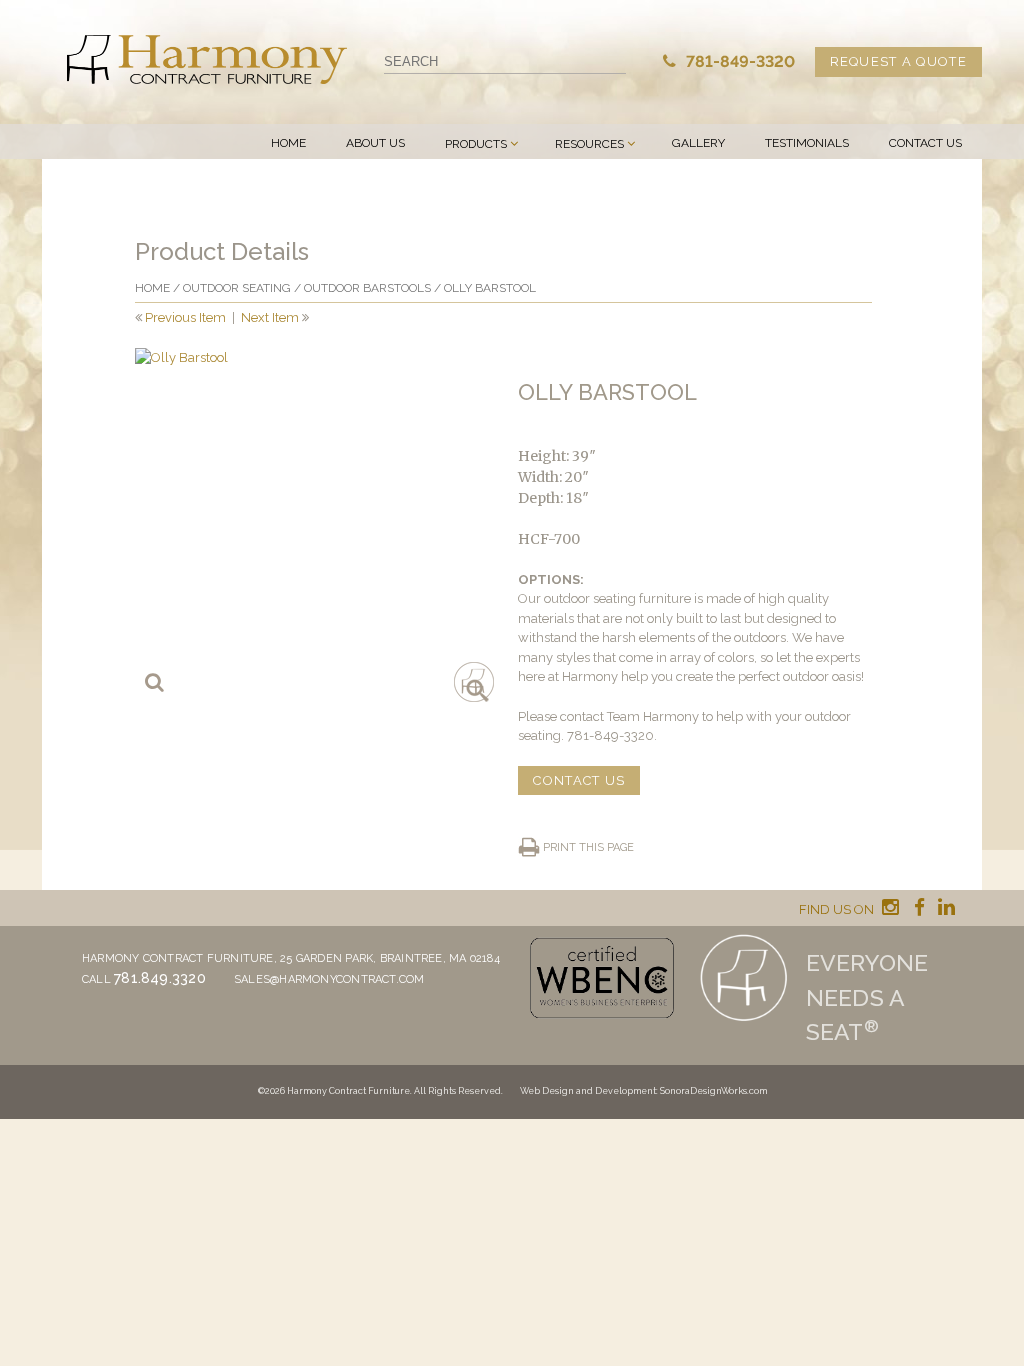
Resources (589, 144)
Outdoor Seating (237, 288)
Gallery (698, 143)
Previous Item (185, 317)
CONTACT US (579, 780)
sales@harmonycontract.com (329, 979)
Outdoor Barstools (367, 288)
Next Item (270, 317)
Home (288, 143)
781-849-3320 (738, 61)
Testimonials (807, 143)
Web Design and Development (588, 1091)
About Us (375, 143)
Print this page (588, 847)
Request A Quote (899, 61)
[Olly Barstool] (312, 525)
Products (476, 144)
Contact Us (925, 143)
